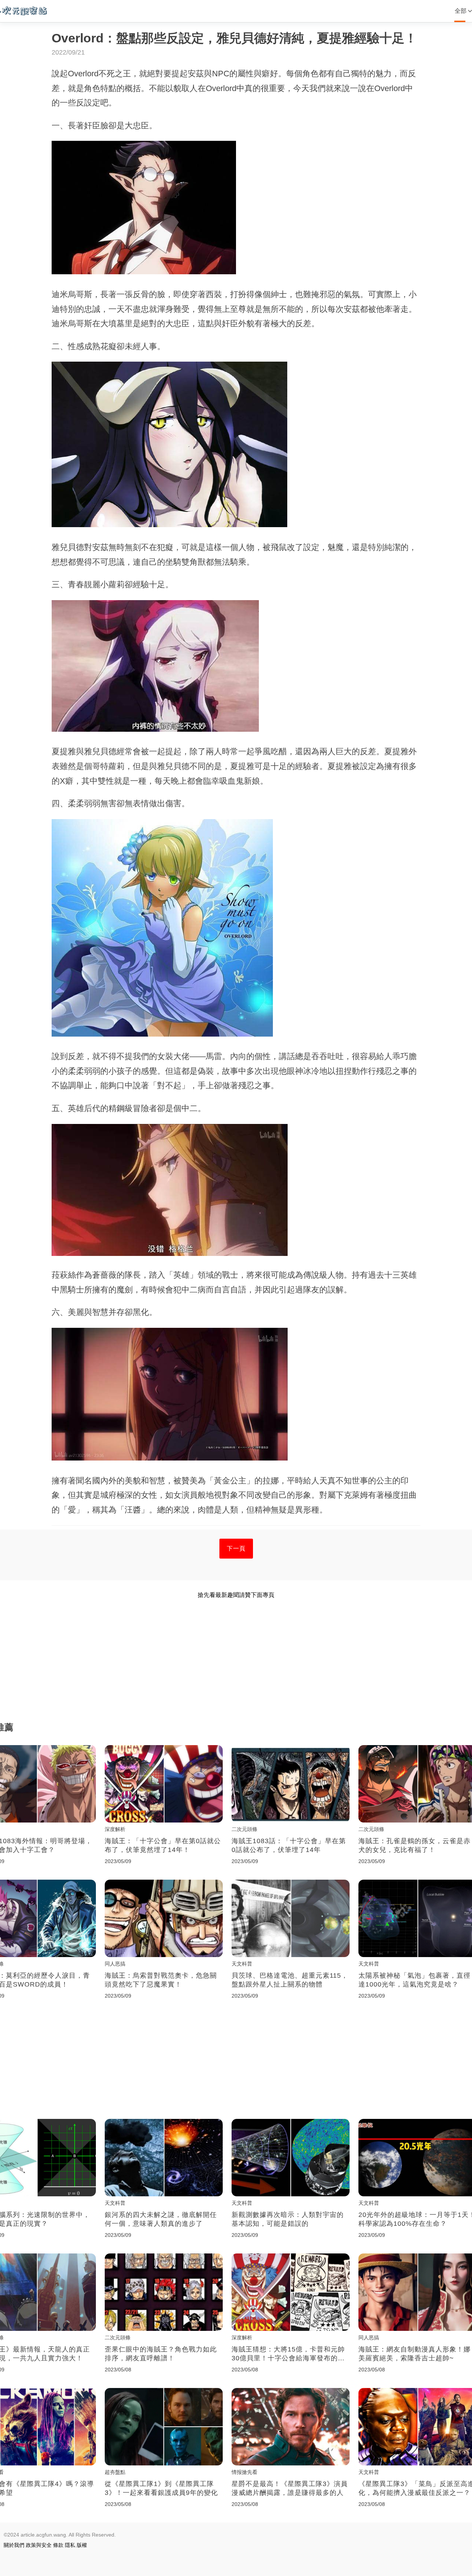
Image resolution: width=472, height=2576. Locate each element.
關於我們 (14, 2545)
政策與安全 (39, 2545)
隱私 (70, 2545)
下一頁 (236, 1548)
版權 (82, 2545)
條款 (58, 2545)
